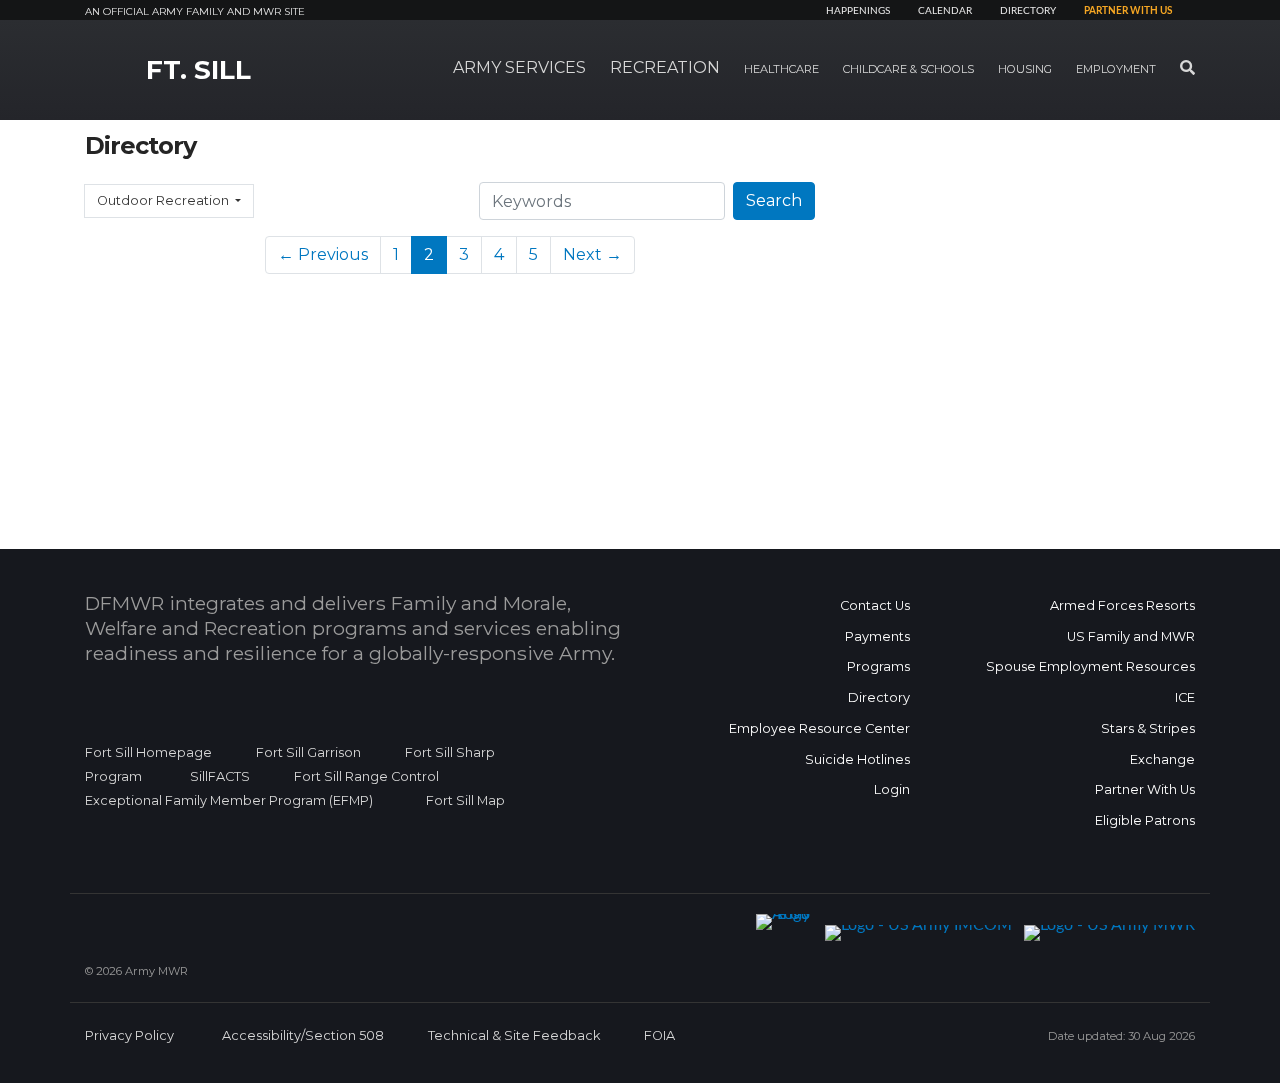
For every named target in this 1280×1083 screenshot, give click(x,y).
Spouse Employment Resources (1090, 666)
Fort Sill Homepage (148, 752)
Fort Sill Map (461, 800)
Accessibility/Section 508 (303, 1035)
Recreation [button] (665, 67)
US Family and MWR (1131, 636)
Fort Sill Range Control (366, 776)
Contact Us (875, 605)
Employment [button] (1116, 69)
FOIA (659, 1035)
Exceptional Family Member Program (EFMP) (229, 800)
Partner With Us (1145, 789)
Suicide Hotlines (857, 759)
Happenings (858, 11)
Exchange (1162, 759)
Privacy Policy (129, 1035)
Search (774, 200)
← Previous (323, 254)
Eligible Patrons (1145, 820)
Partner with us (1128, 11)
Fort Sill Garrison (308, 752)
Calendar (945, 11)
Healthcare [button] (781, 69)
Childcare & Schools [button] (908, 69)
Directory (1028, 11)
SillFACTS (220, 776)
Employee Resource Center (819, 728)
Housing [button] (1025, 69)
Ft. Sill (198, 70)
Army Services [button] (519, 67)
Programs (878, 666)
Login (892, 789)
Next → (592, 254)
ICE (1185, 697)
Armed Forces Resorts (1122, 605)
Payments (877, 636)
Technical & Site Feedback (514, 1035)
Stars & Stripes (1148, 728)
